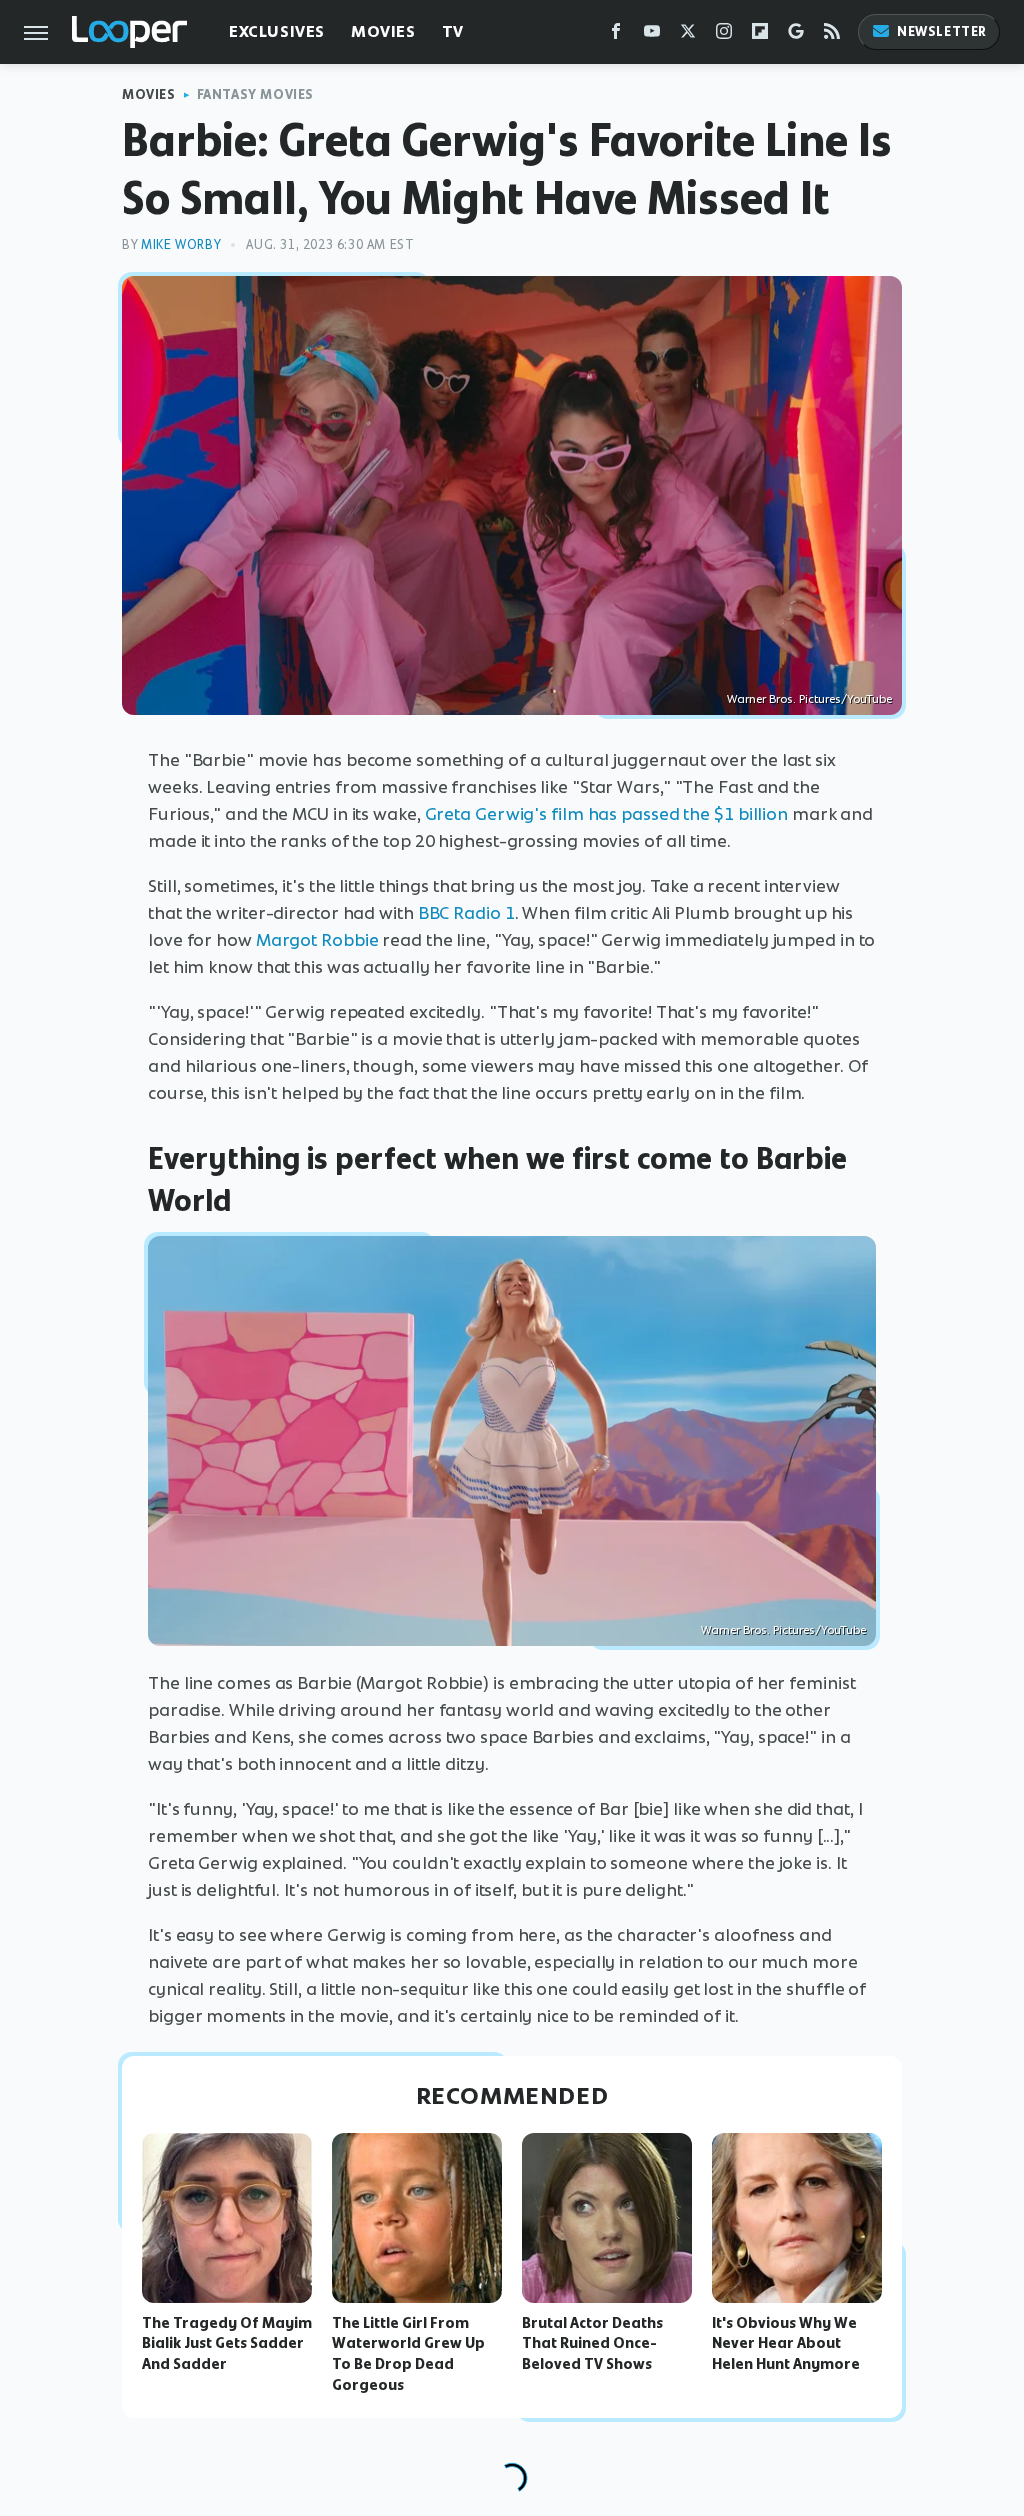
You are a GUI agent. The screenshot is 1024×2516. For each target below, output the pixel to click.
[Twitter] (688, 35)
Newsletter (942, 31)
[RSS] (832, 35)
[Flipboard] (760, 35)
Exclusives (277, 31)
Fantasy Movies (255, 94)
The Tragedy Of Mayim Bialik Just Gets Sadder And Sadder (227, 2344)
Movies (383, 31)
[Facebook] (616, 35)
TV (453, 31)
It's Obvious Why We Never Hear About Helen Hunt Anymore (786, 2344)
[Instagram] (724, 35)
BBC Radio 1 (466, 913)
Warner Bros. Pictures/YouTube (809, 699)
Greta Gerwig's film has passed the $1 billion (607, 814)
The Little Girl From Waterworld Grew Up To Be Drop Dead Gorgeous (408, 2354)
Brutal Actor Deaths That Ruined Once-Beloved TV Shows (592, 2344)
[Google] (796, 35)
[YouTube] (652, 35)
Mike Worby (181, 244)
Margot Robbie (317, 940)
